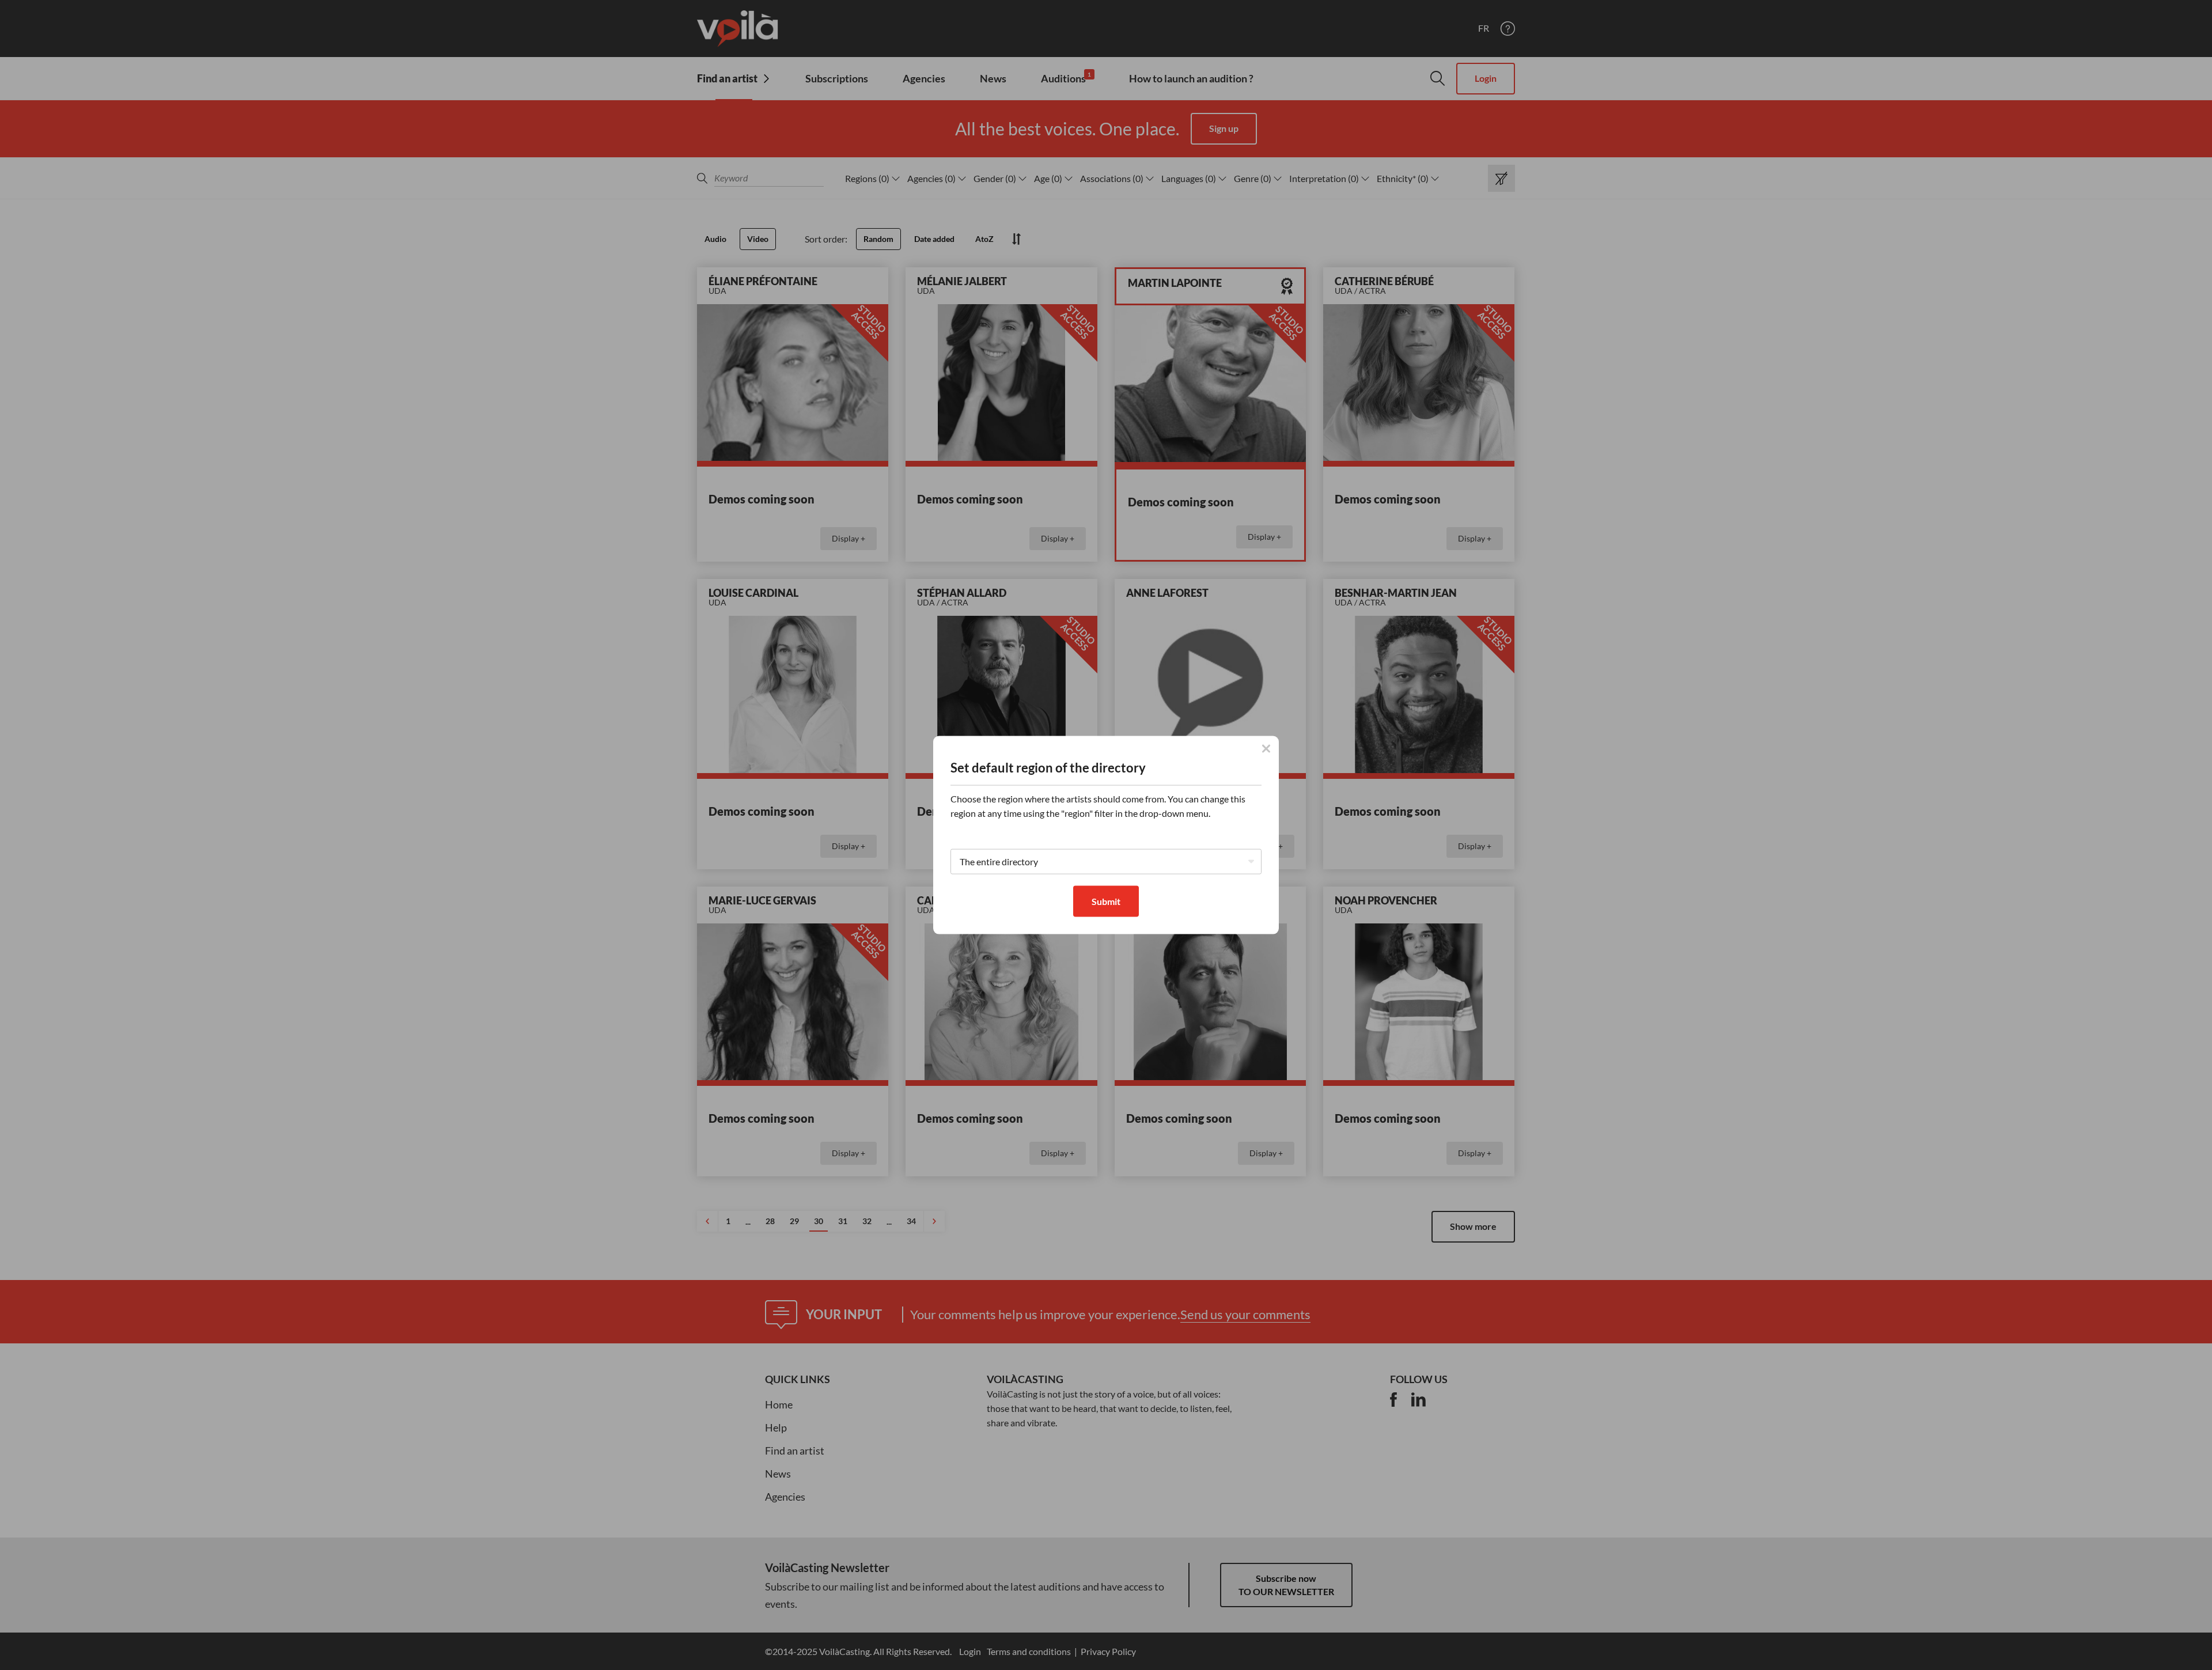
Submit (1106, 901)
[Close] (1266, 748)
